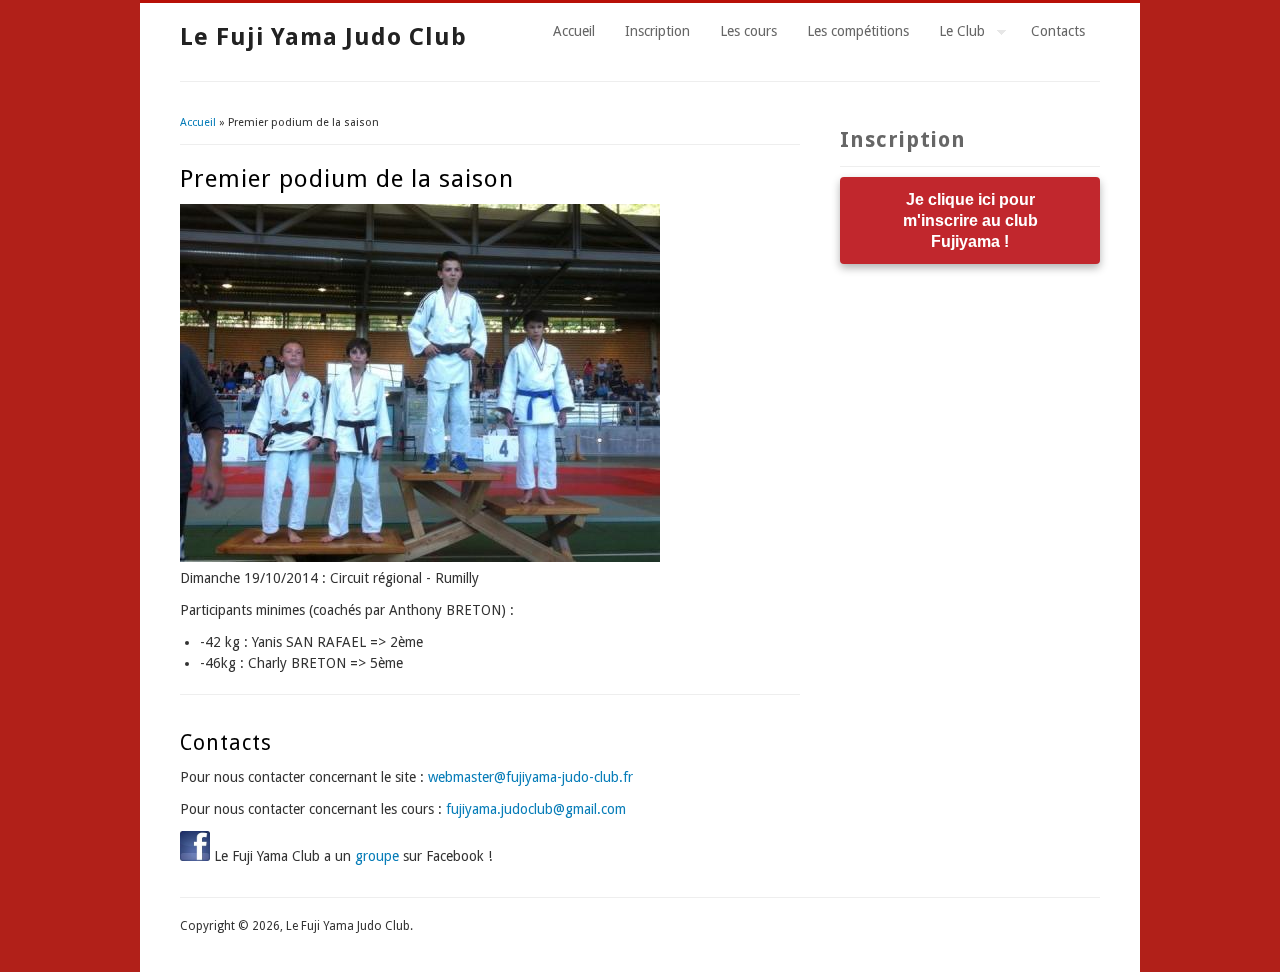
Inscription (657, 31)
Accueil (574, 31)
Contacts (1058, 31)
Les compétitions (858, 31)
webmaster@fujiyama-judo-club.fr (530, 777)
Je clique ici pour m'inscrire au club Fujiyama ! (970, 220)
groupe (377, 856)
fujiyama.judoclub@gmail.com (536, 809)
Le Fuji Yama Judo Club (323, 37)
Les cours (748, 31)
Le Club (954, 34)
